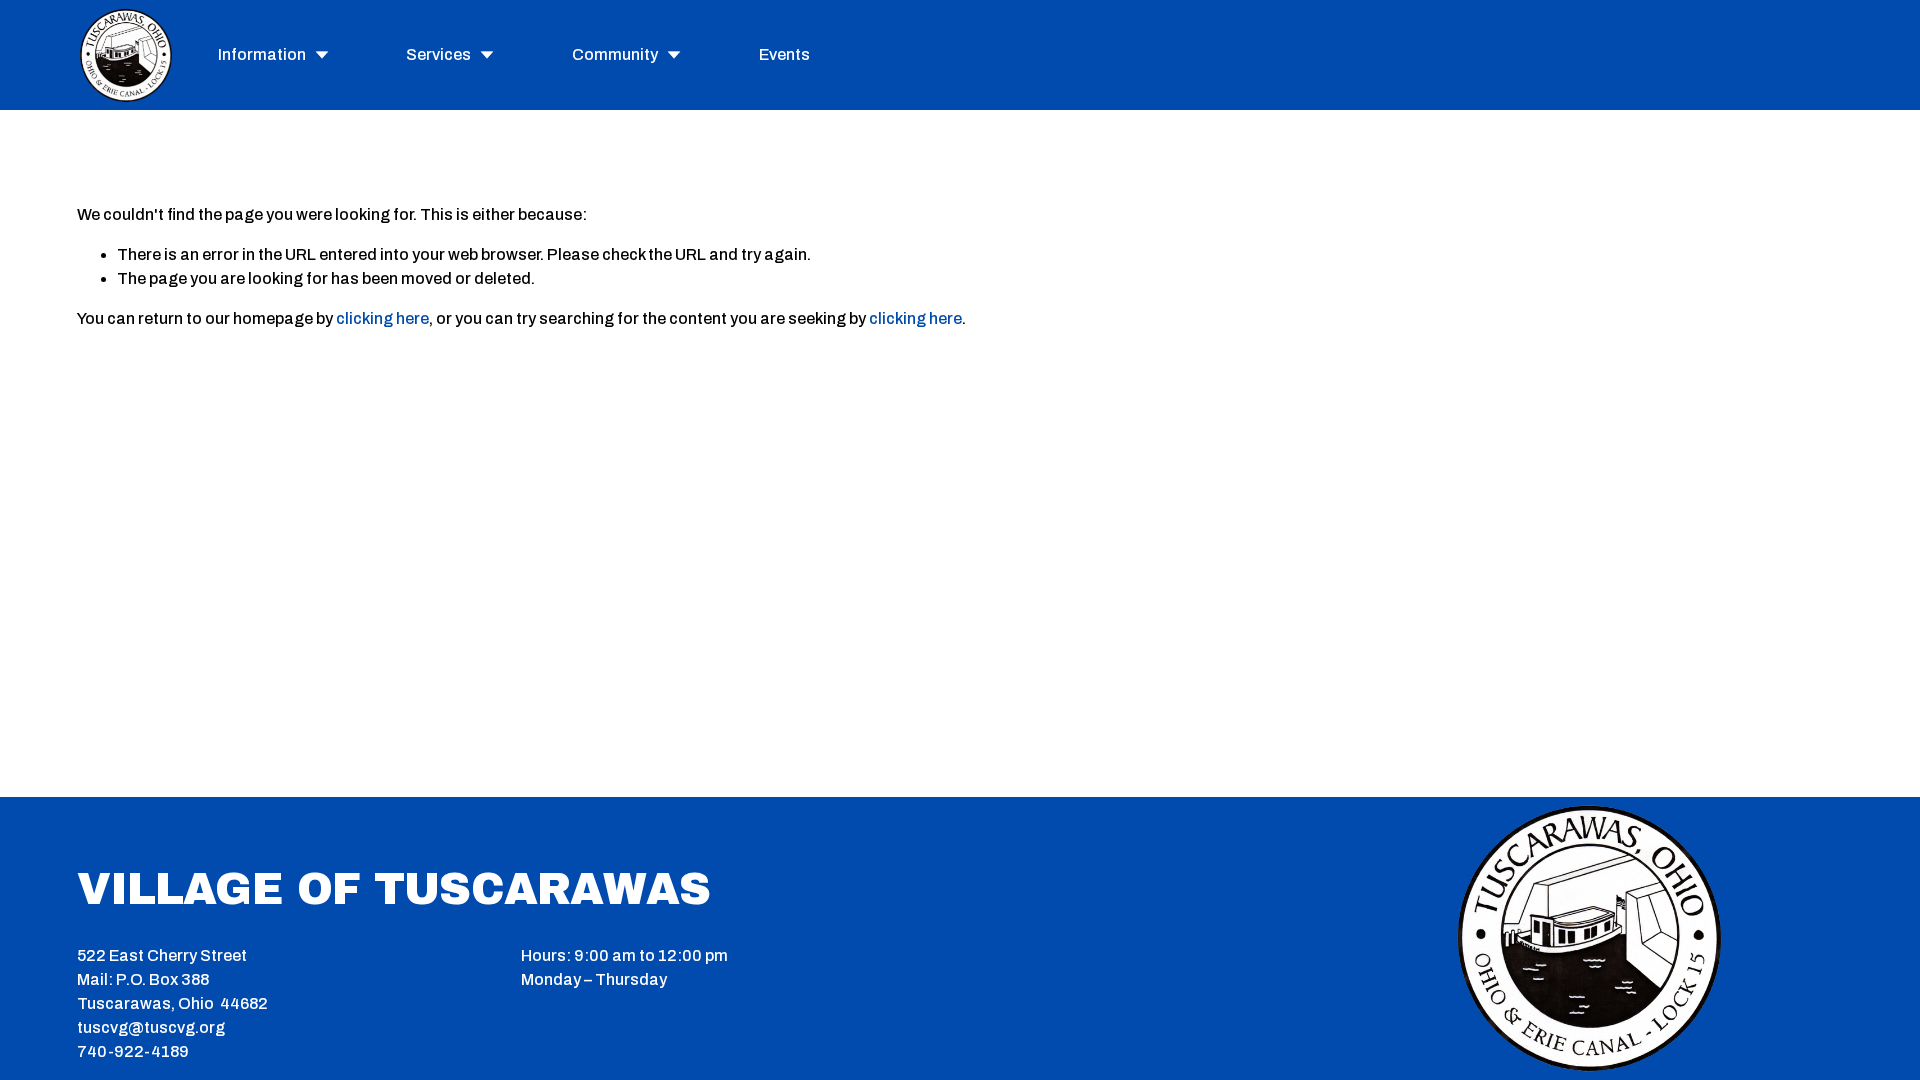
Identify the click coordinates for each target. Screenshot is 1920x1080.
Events (784, 54)
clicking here (382, 318)
